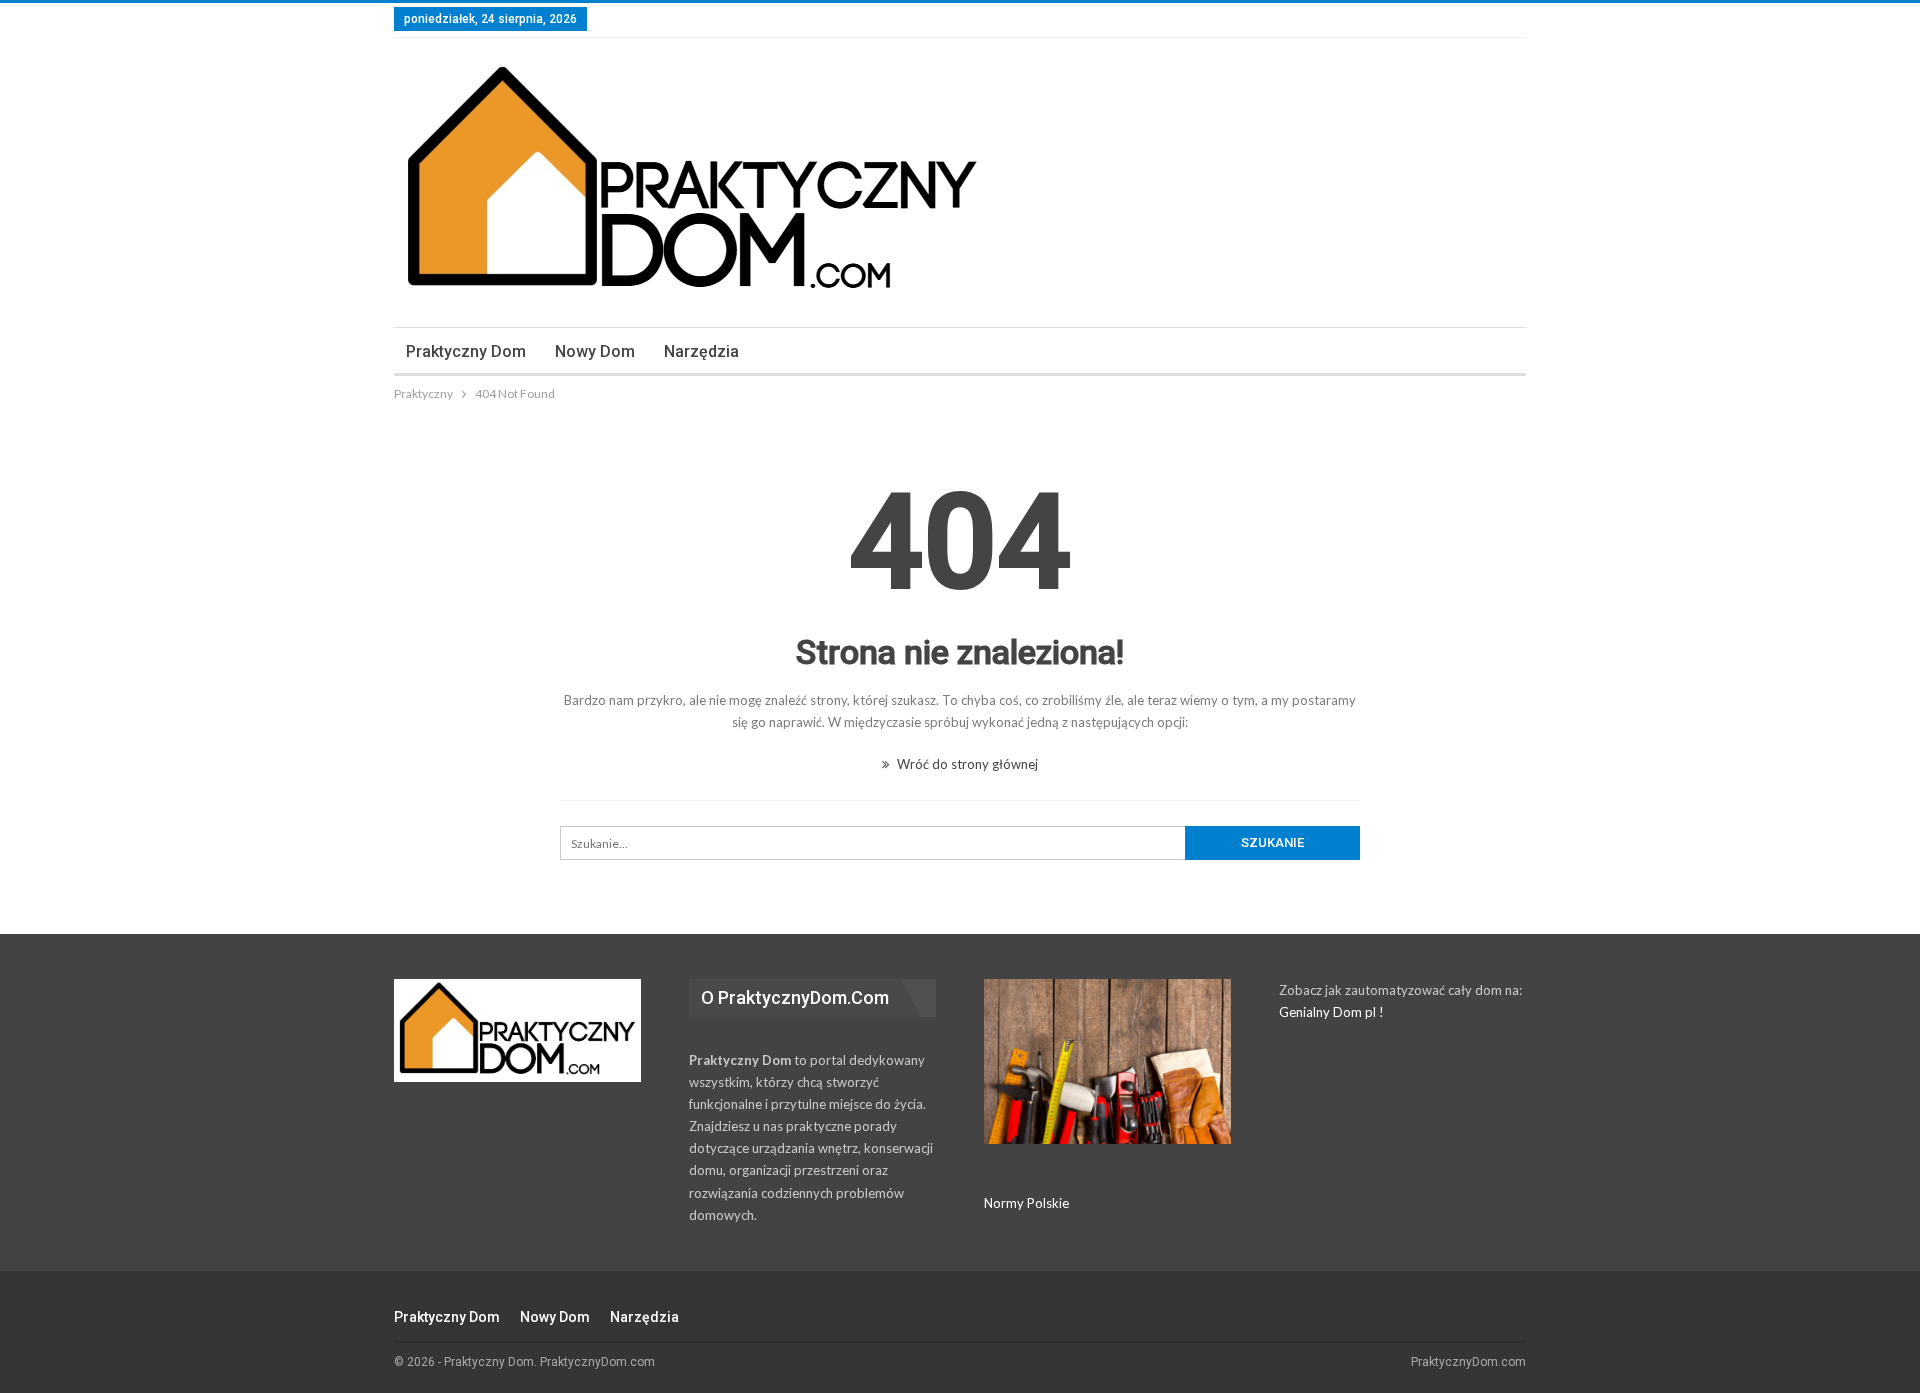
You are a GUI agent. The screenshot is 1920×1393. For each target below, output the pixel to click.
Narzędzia (701, 351)
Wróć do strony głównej (966, 764)
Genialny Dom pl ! (1331, 1012)
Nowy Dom (595, 351)
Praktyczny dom (466, 351)
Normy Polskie (1026, 1203)
